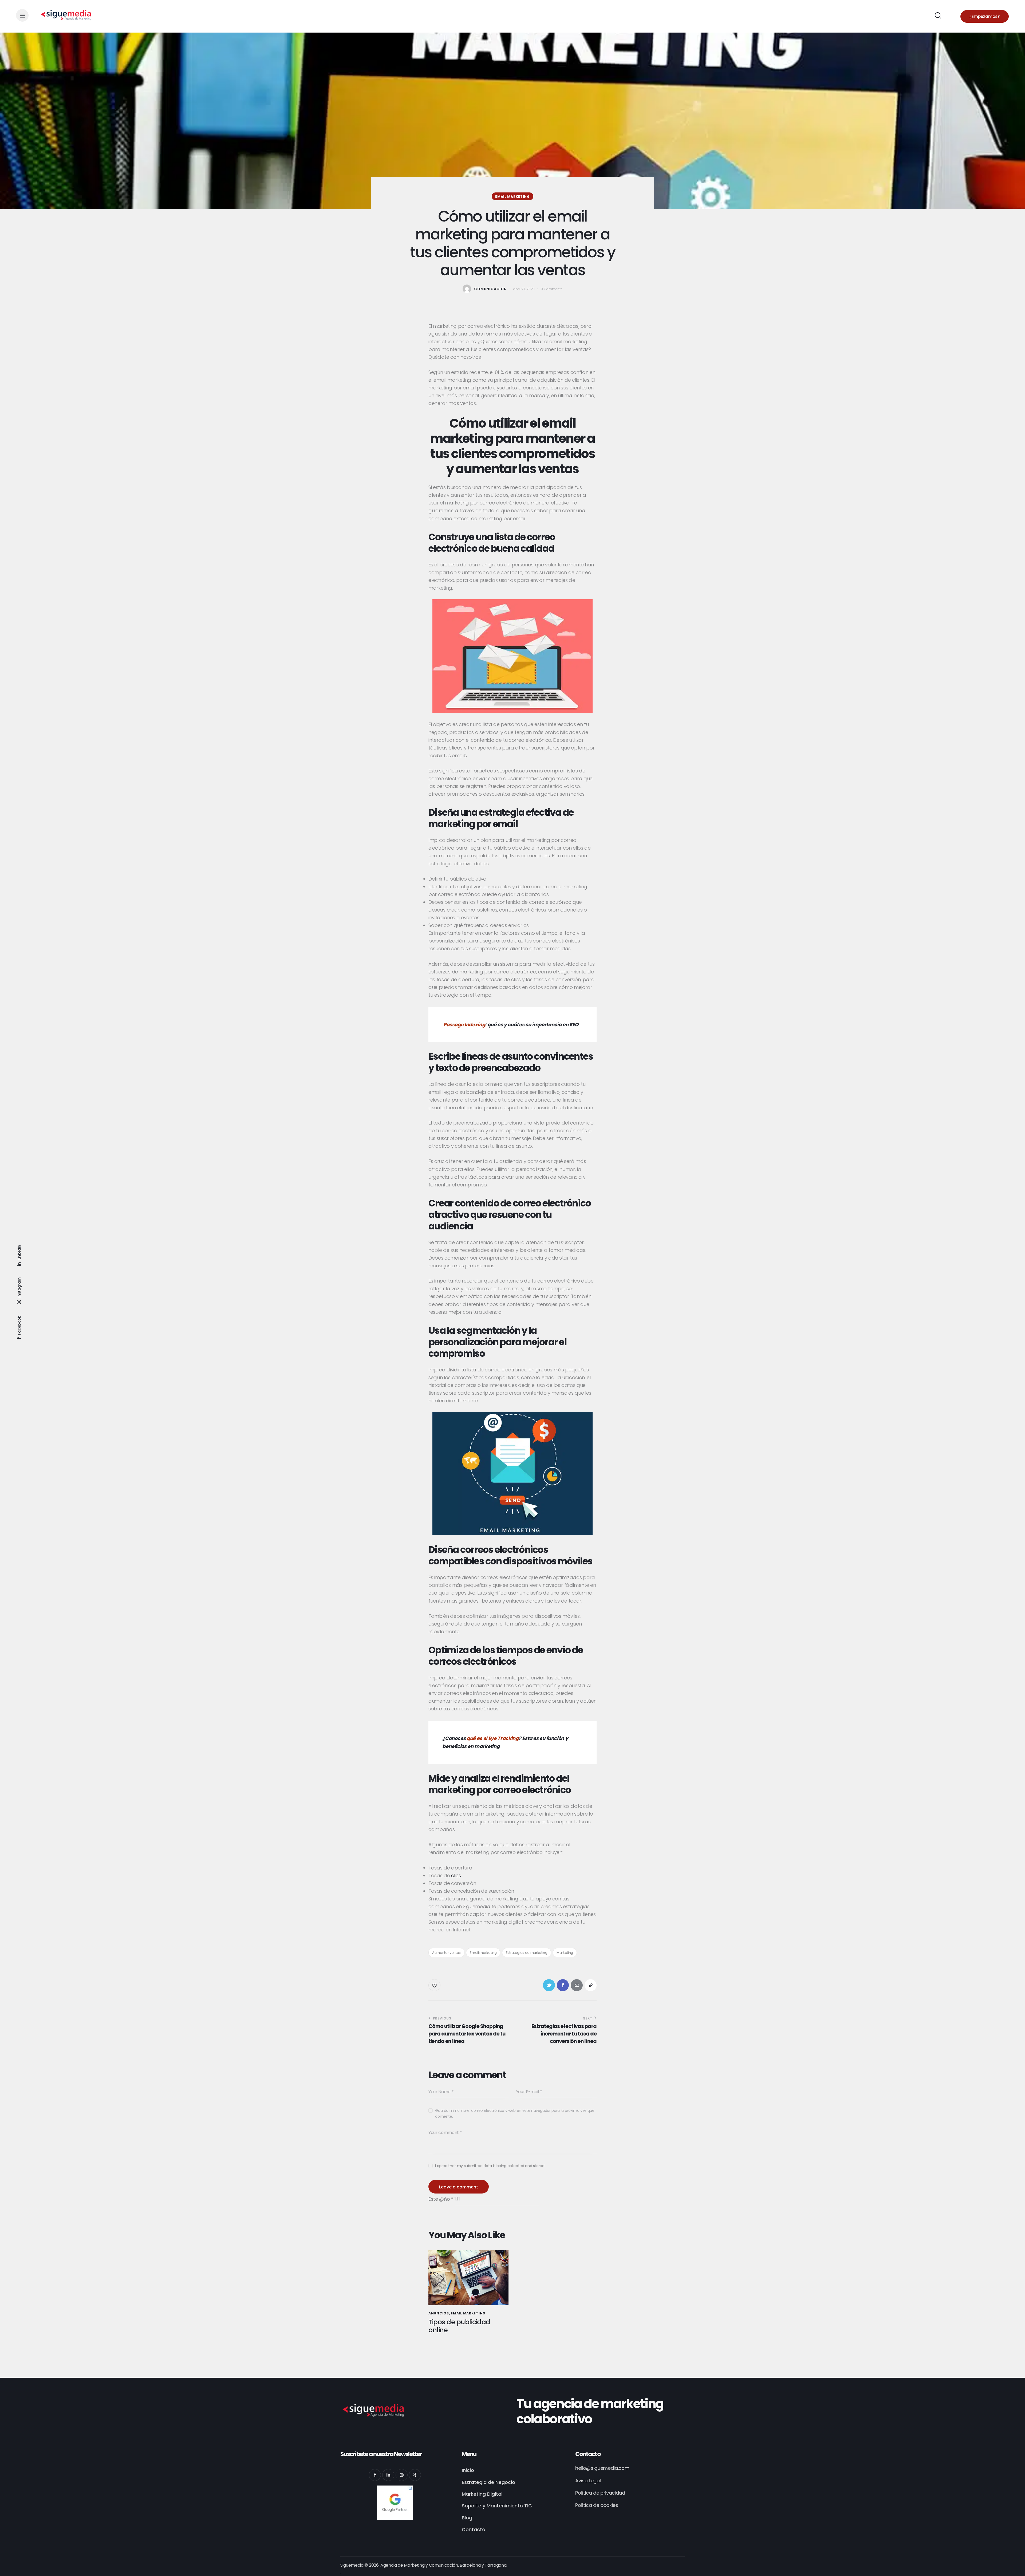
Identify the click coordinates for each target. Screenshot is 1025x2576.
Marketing (565, 1953)
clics (456, 1875)
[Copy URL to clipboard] (591, 1985)
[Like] (435, 1985)
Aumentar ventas (446, 1953)
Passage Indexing (464, 1025)
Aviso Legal (588, 2481)
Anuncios (439, 2313)
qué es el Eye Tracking (493, 1738)
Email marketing (512, 197)
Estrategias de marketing (527, 1953)
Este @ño (441, 2199)
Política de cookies (597, 2505)
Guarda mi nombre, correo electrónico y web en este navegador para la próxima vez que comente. (515, 2113)
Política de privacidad (600, 2493)
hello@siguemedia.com (602, 2468)
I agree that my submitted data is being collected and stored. (490, 2166)
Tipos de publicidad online (459, 2326)
